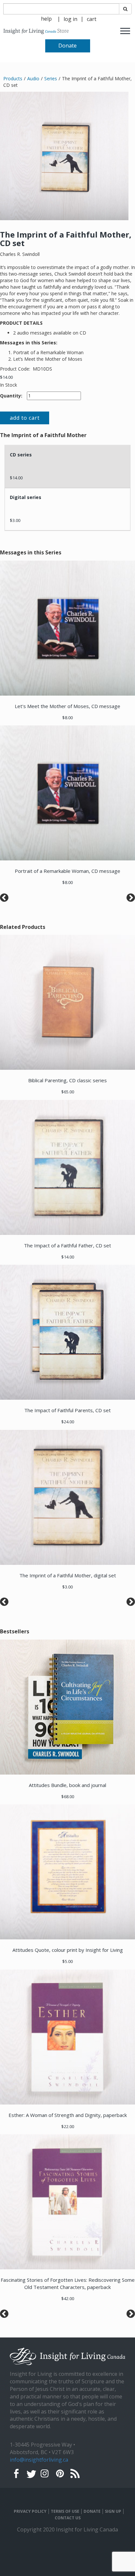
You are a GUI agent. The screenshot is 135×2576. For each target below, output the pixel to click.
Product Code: (16, 369)
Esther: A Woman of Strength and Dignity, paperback (68, 2115)
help (46, 19)
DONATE (92, 2511)
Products (13, 78)
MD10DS (42, 369)
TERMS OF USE (65, 2511)
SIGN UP (113, 2511)
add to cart (25, 418)
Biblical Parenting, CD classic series (67, 1080)
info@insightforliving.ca (39, 2460)
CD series (21, 455)
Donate (67, 46)
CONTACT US (68, 2518)
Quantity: (11, 396)
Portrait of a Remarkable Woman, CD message (67, 871)
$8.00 (67, 718)
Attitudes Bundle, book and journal (67, 1785)
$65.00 (68, 1092)
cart (92, 19)
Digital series (26, 497)
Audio (33, 78)
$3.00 (15, 520)
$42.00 (68, 2298)
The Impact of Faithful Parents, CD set (67, 1410)
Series (51, 78)
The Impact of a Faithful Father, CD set (67, 1245)
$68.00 (68, 1797)
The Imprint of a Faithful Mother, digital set (68, 1575)
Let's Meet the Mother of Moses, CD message (67, 706)
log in (70, 19)
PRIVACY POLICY (30, 2511)
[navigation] (70, 19)
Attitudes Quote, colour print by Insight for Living (68, 1950)
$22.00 (68, 2126)
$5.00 (67, 1961)
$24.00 (68, 1422)
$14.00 (6, 377)
